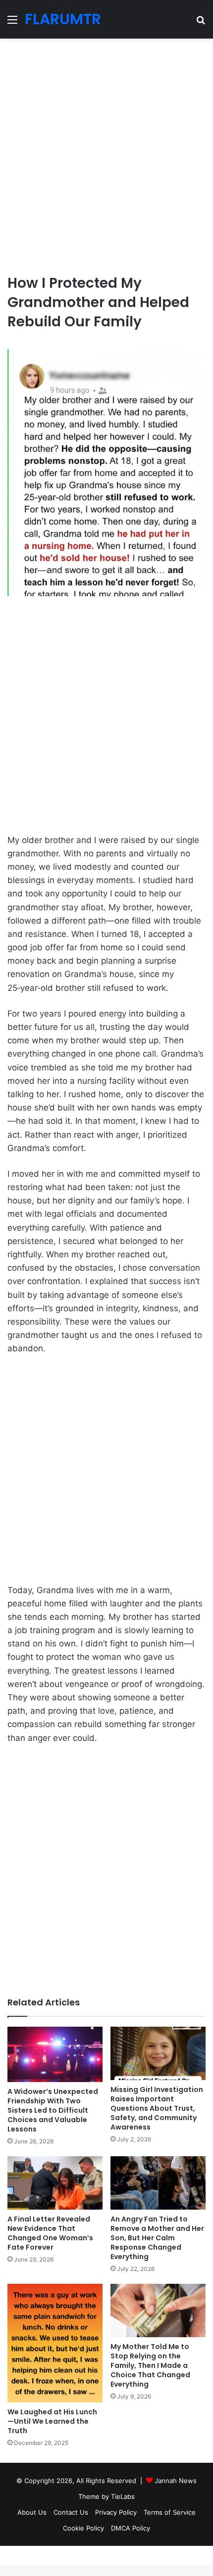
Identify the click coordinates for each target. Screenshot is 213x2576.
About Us (32, 2512)
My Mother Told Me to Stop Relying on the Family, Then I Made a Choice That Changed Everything (150, 2365)
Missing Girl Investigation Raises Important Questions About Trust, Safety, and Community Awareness (157, 2108)
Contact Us (71, 2512)
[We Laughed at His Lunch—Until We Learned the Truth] (55, 2343)
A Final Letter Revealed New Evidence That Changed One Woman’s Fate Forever (50, 2233)
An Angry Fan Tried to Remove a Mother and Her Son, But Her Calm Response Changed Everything (157, 2238)
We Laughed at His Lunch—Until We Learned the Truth (52, 2421)
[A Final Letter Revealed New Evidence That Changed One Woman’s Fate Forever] (55, 2183)
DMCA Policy (131, 2528)
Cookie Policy (83, 2528)
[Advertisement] (106, 152)
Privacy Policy (116, 2512)
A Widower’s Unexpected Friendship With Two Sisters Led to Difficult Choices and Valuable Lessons (53, 2110)
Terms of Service (170, 2512)
